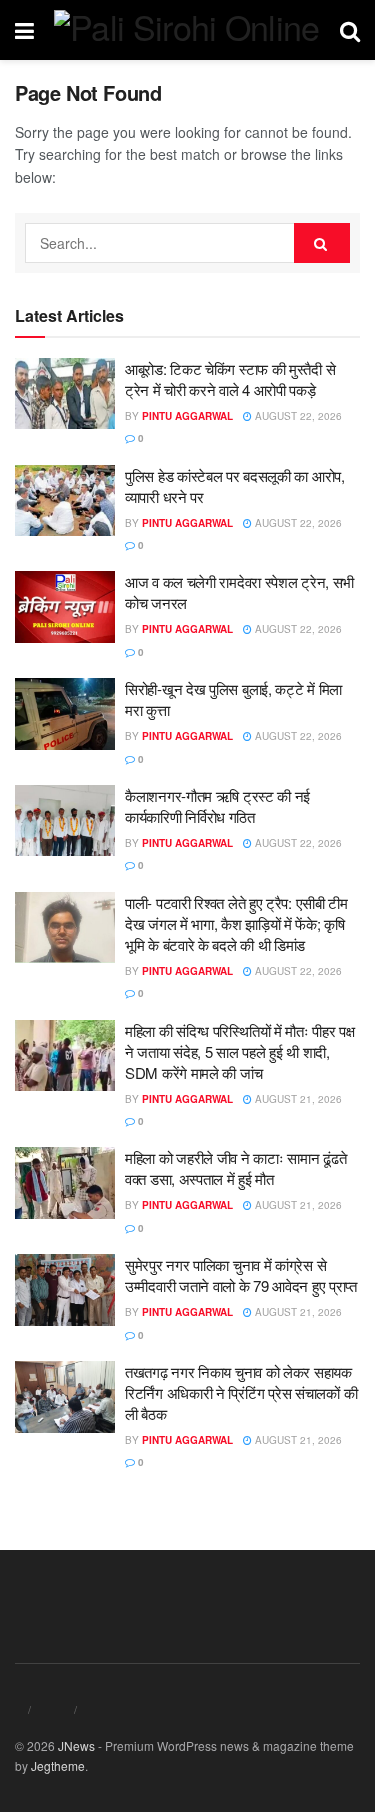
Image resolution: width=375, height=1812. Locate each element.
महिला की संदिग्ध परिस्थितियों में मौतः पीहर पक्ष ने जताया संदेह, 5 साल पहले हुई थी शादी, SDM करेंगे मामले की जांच (240, 1051)
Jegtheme (58, 1765)
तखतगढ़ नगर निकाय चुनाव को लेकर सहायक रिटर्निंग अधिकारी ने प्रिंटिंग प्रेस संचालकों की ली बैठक (241, 1392)
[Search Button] (322, 243)
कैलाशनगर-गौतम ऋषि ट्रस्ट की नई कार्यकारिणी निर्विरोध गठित (217, 806)
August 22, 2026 (297, 416)
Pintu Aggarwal (187, 416)
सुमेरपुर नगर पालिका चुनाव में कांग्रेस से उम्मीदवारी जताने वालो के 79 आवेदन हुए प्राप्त (241, 1275)
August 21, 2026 (297, 1099)
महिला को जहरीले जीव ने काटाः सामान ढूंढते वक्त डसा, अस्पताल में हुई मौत (235, 1168)
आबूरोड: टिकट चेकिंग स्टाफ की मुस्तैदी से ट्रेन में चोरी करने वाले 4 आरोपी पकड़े (230, 379)
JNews (76, 1745)
